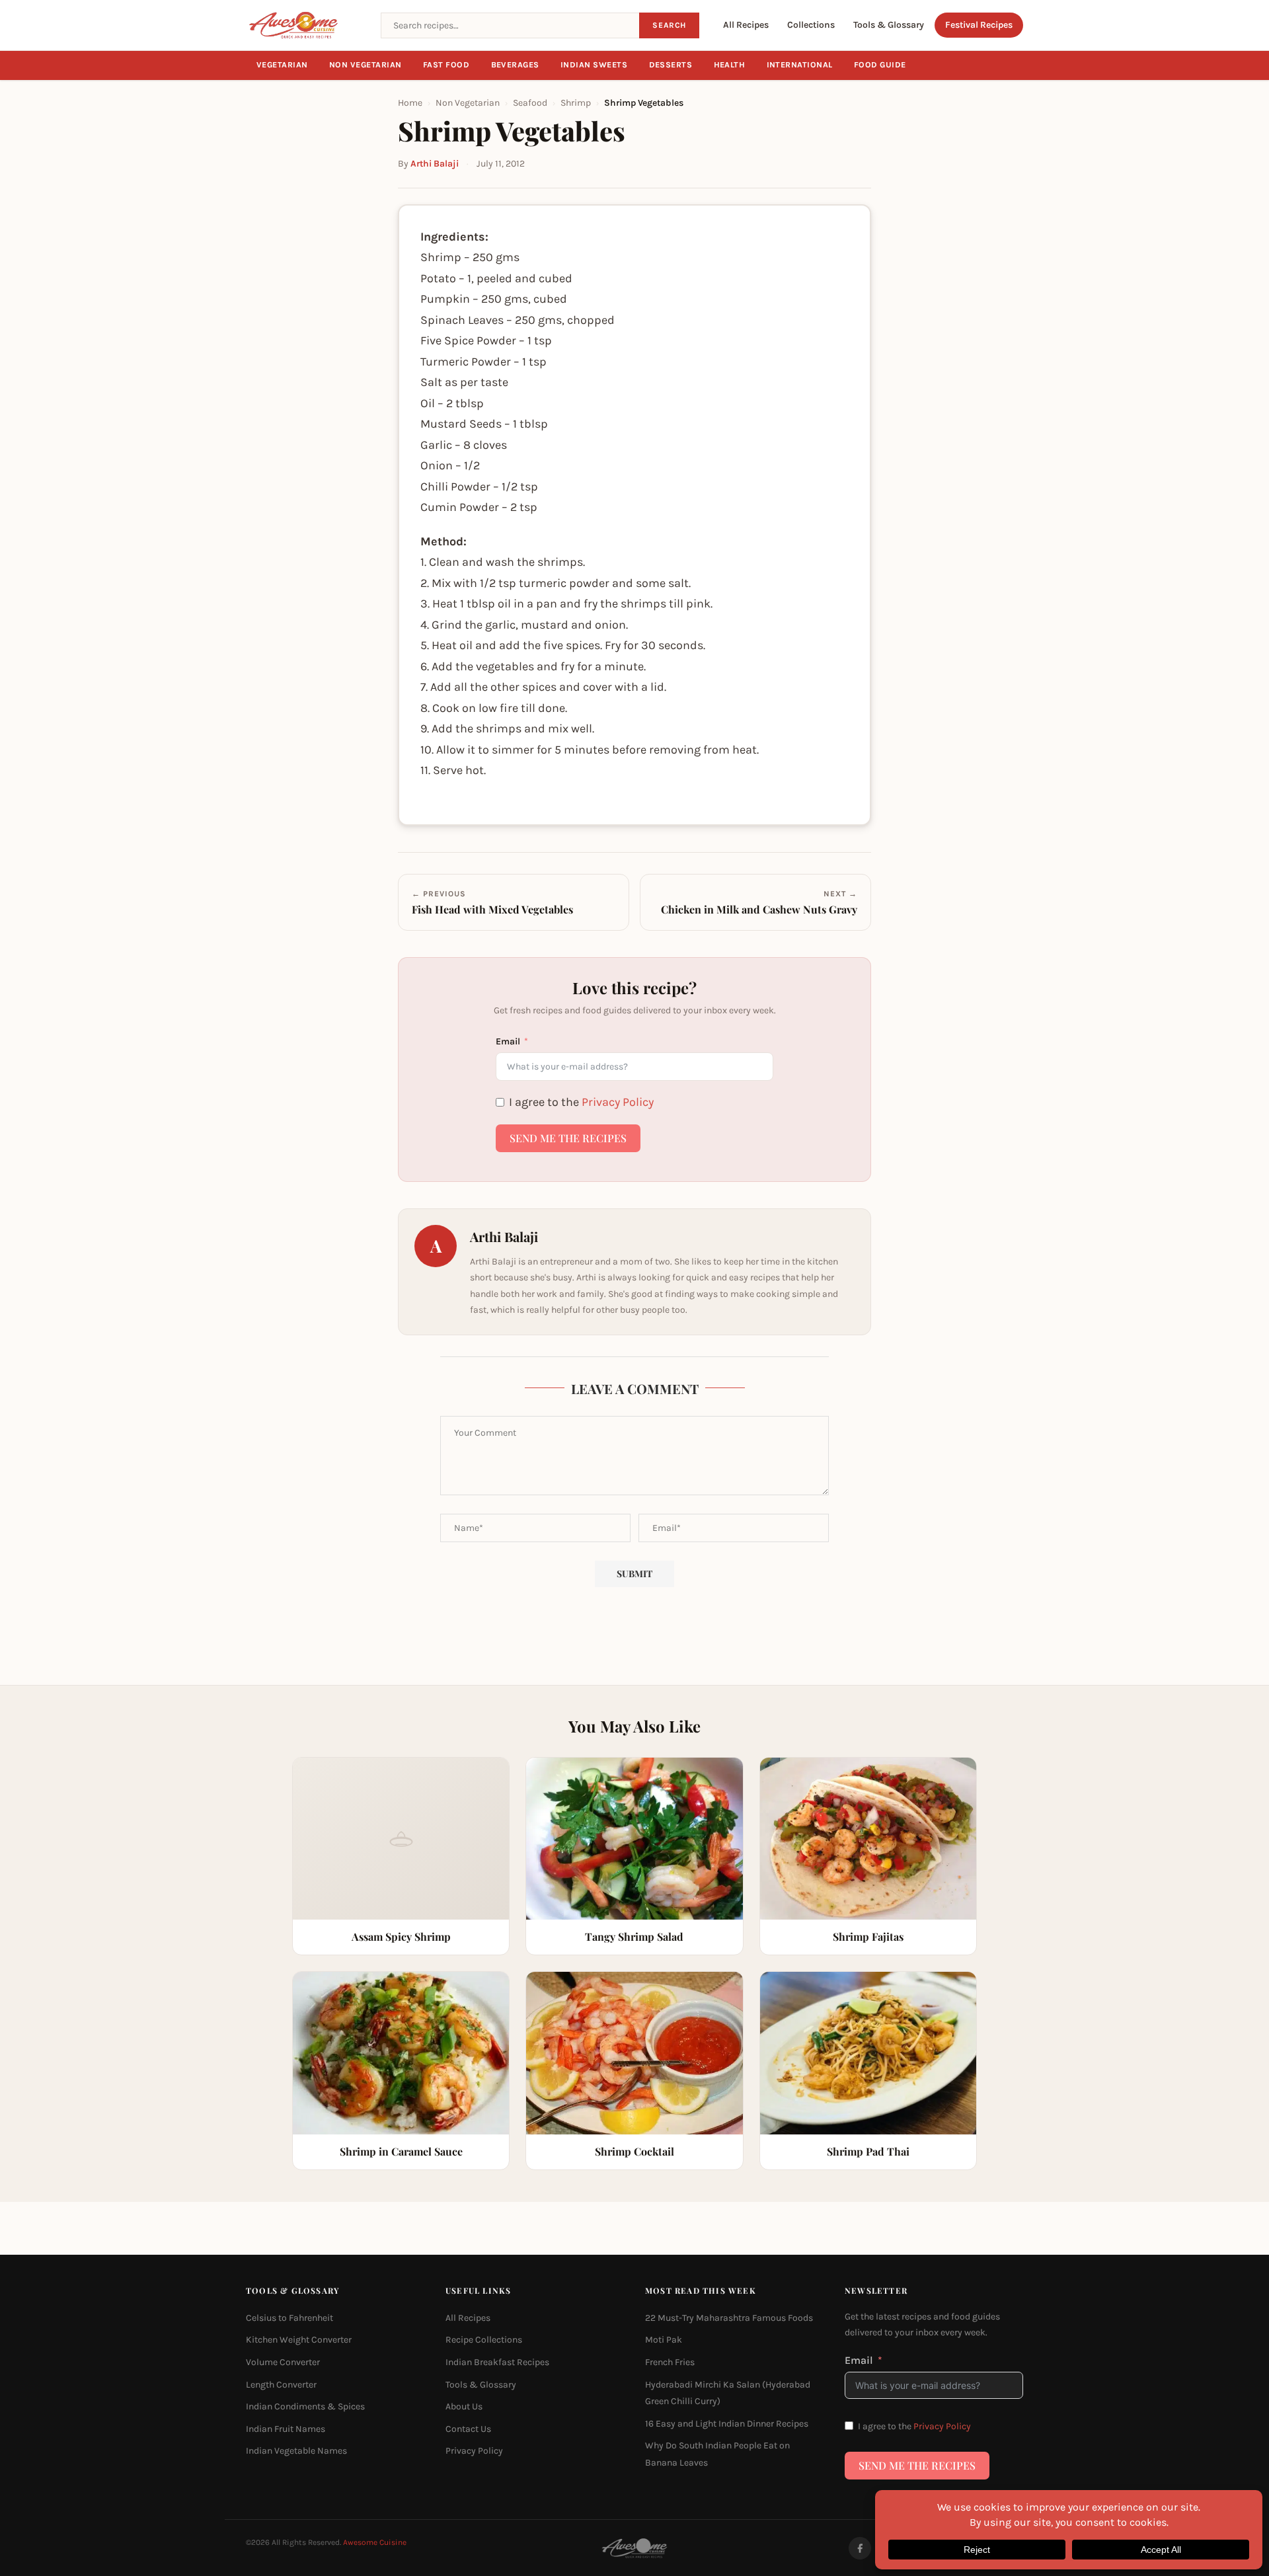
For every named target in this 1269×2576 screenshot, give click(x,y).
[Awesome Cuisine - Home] (305, 25)
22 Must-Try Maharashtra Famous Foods (729, 2317)
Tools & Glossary (889, 25)
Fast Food (446, 65)
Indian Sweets (594, 65)
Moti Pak (664, 2340)
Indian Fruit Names (286, 2428)
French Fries (670, 2362)
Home (410, 103)
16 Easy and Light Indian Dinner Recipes (727, 2423)
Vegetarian (282, 65)
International (800, 65)
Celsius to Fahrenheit (289, 2317)
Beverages (516, 65)
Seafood (530, 103)
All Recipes (746, 25)
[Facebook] (860, 2548)
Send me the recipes (568, 1138)
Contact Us (468, 2428)
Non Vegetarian (365, 65)
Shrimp (576, 103)
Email (508, 1041)
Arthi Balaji (435, 164)
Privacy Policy (618, 1102)
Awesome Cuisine (375, 2542)
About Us (464, 2406)
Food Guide (880, 65)
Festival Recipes (979, 25)
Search (669, 25)
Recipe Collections (484, 2340)
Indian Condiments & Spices (305, 2406)
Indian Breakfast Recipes (497, 2362)
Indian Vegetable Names (296, 2451)
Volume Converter (283, 2362)
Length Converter (281, 2384)
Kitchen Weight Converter (299, 2340)
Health (730, 65)
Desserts (671, 65)
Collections (811, 25)
